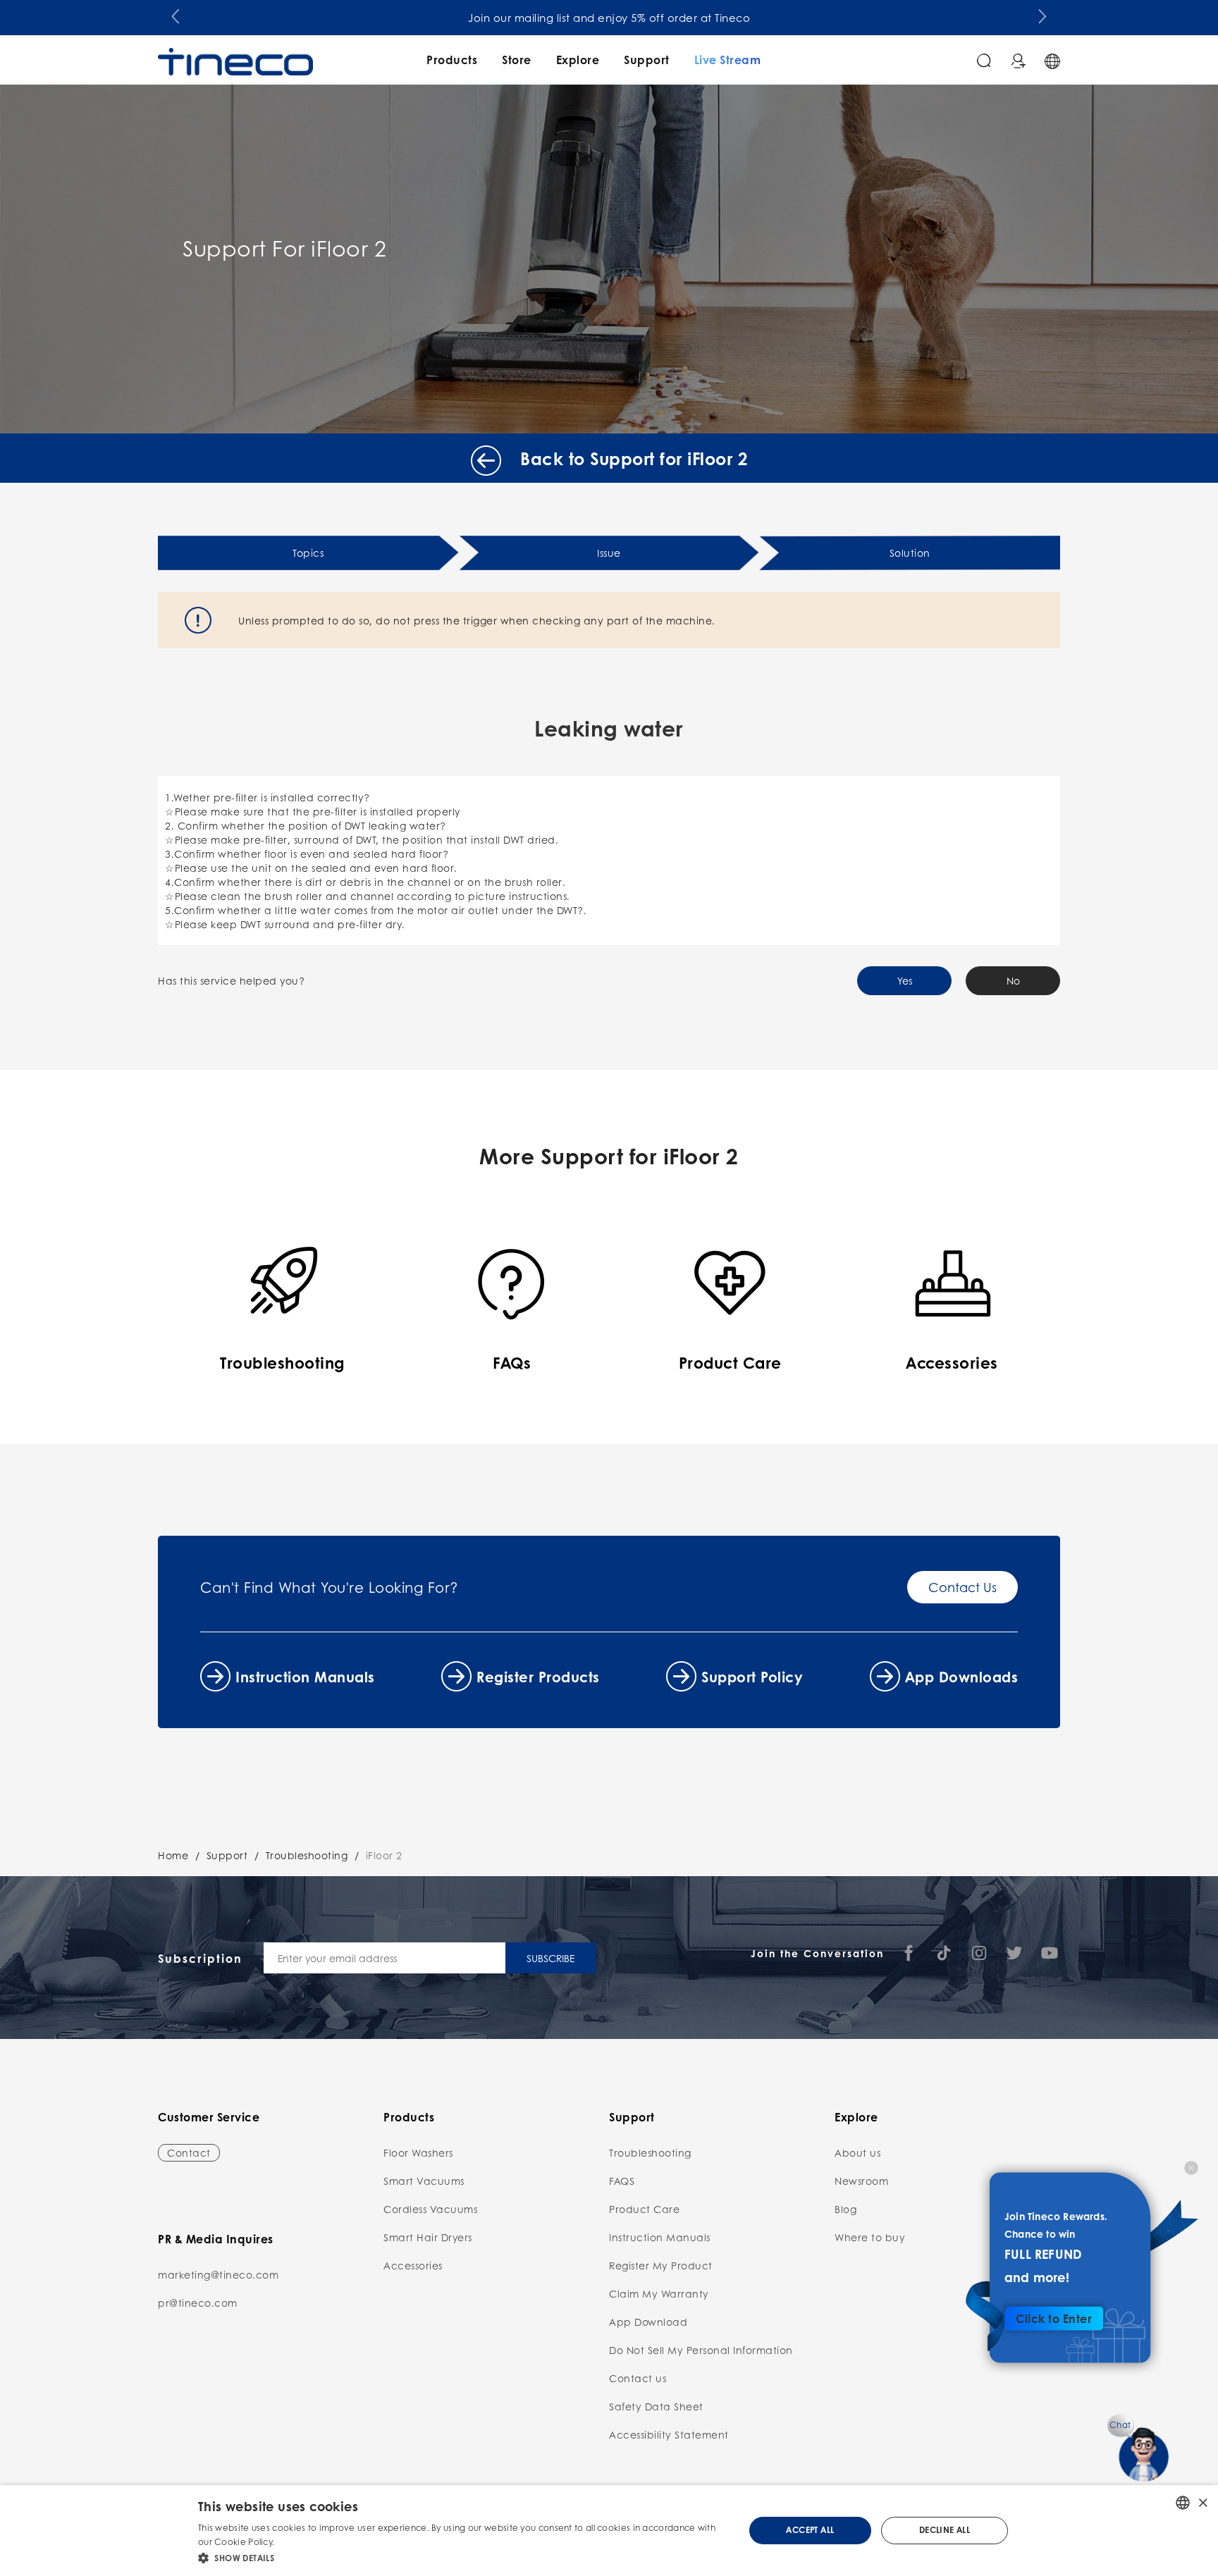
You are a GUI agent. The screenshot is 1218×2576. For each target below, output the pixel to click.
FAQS (622, 2181)
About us (857, 2152)
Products (452, 60)
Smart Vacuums (424, 2181)
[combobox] (1183, 2503)
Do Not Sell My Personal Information (701, 2350)
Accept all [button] (810, 2530)
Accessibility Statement (669, 2434)
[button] (176, 15)
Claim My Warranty (659, 2293)
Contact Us (962, 1587)
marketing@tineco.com (218, 2274)
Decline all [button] (945, 2530)
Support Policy (752, 1677)
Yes (905, 980)
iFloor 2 (384, 1855)
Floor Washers (418, 2152)
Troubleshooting (307, 1855)
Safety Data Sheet (656, 2406)
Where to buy (870, 2237)
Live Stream (728, 60)
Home (173, 1855)
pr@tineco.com (198, 2303)
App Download (648, 2322)
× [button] (1202, 2502)
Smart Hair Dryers (428, 2237)
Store (517, 60)
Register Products (538, 1677)
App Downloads (962, 1677)
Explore (578, 60)
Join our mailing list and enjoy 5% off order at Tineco (609, 18)
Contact (189, 2152)
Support (647, 60)
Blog (845, 2209)
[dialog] (609, 2531)
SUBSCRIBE (550, 1958)
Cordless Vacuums (430, 2209)
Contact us (638, 2378)
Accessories (413, 2265)
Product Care (644, 2209)
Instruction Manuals (305, 1677)
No (1013, 980)
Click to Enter (1054, 2318)
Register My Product (661, 2265)
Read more (301, 2542)
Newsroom (861, 2181)
